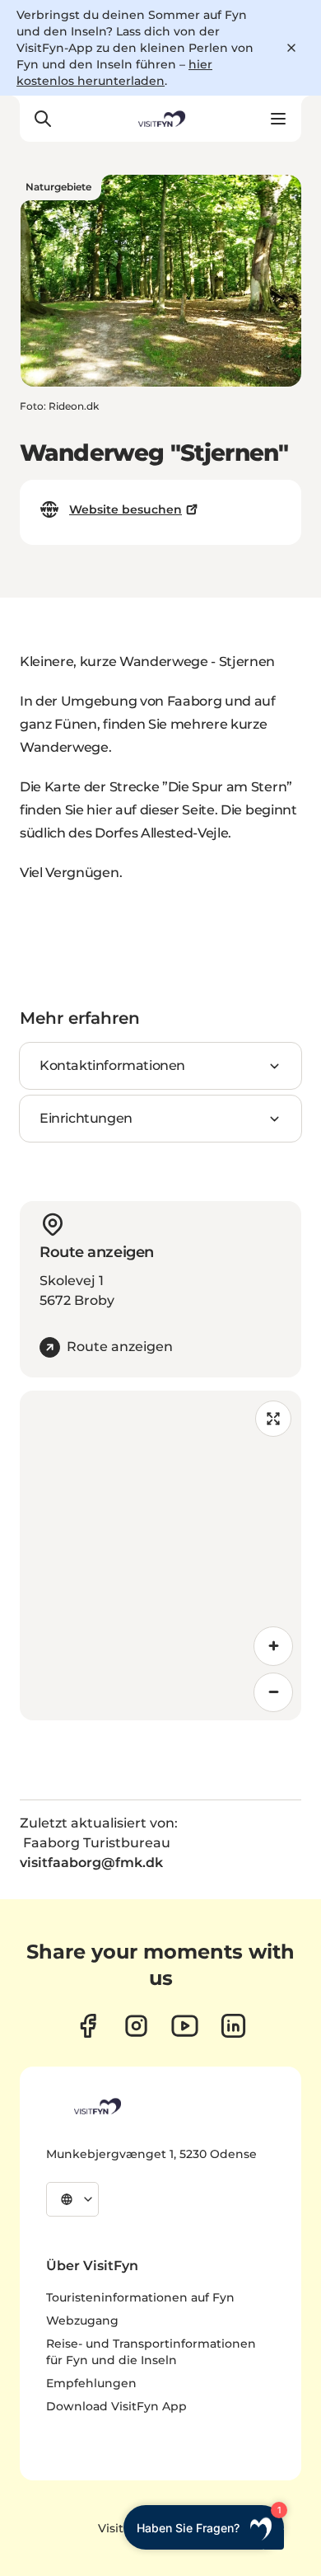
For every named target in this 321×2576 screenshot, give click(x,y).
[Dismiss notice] (291, 48)
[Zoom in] (273, 1646)
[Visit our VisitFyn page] (88, 2026)
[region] (160, 1555)
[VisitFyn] (96, 2106)
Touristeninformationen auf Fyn (140, 2297)
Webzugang (82, 2320)
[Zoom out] (273, 1692)
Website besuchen (126, 509)
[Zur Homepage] (160, 119)
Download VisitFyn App (116, 2406)
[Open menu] (278, 119)
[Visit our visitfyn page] (136, 2026)
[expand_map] (273, 1419)
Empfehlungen (91, 2383)
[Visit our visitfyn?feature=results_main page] (185, 2026)
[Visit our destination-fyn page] (233, 2026)
